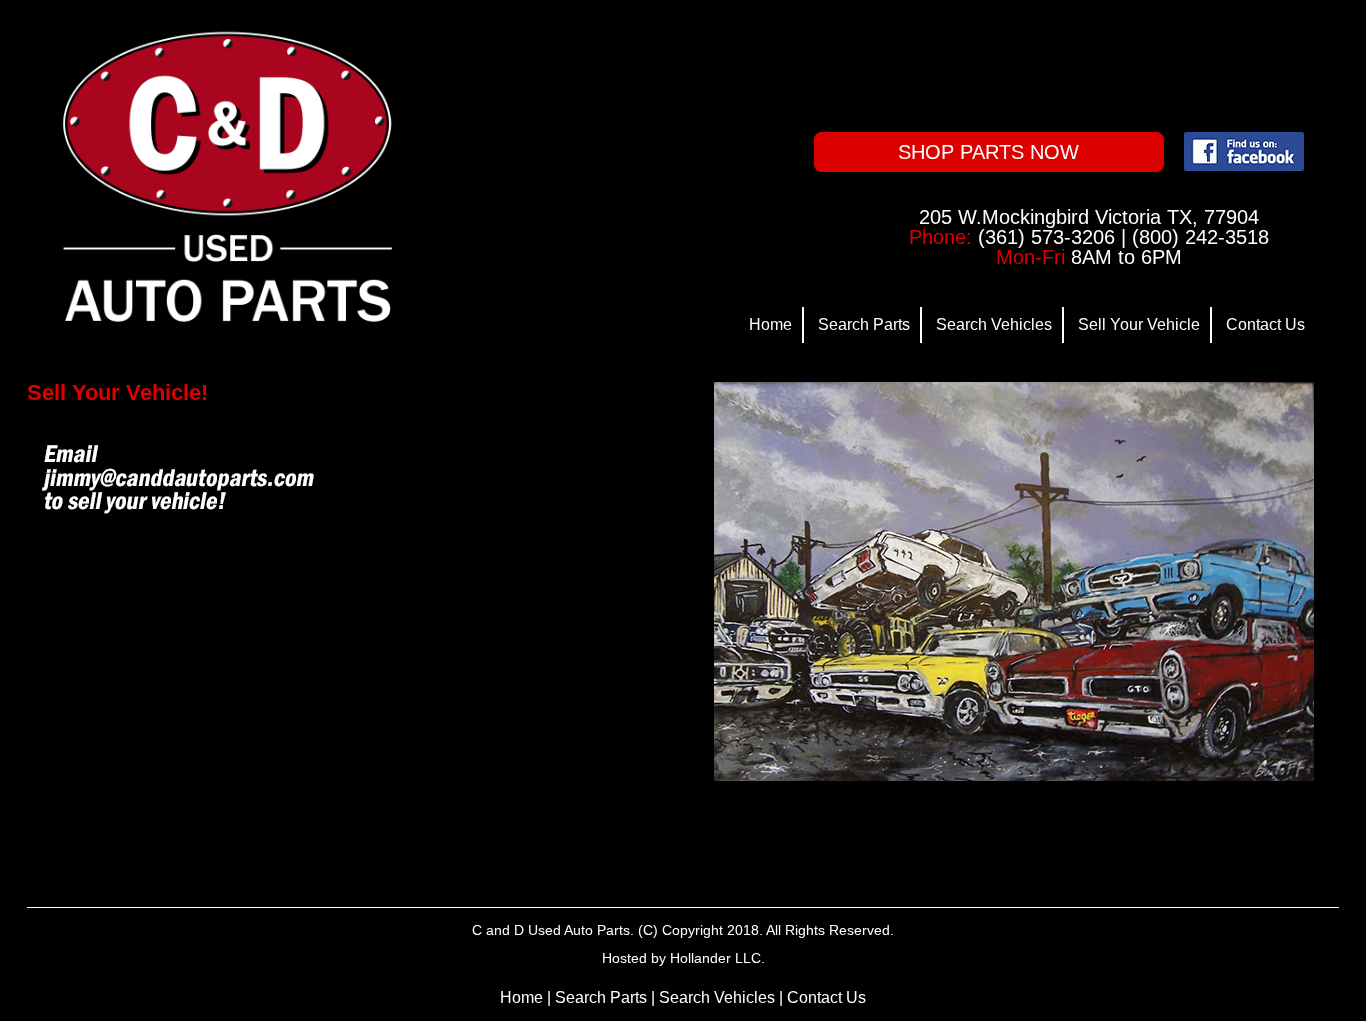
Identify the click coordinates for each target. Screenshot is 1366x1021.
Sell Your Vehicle (1139, 324)
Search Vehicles (994, 324)
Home (770, 324)
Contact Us (1265, 324)
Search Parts (864, 324)
